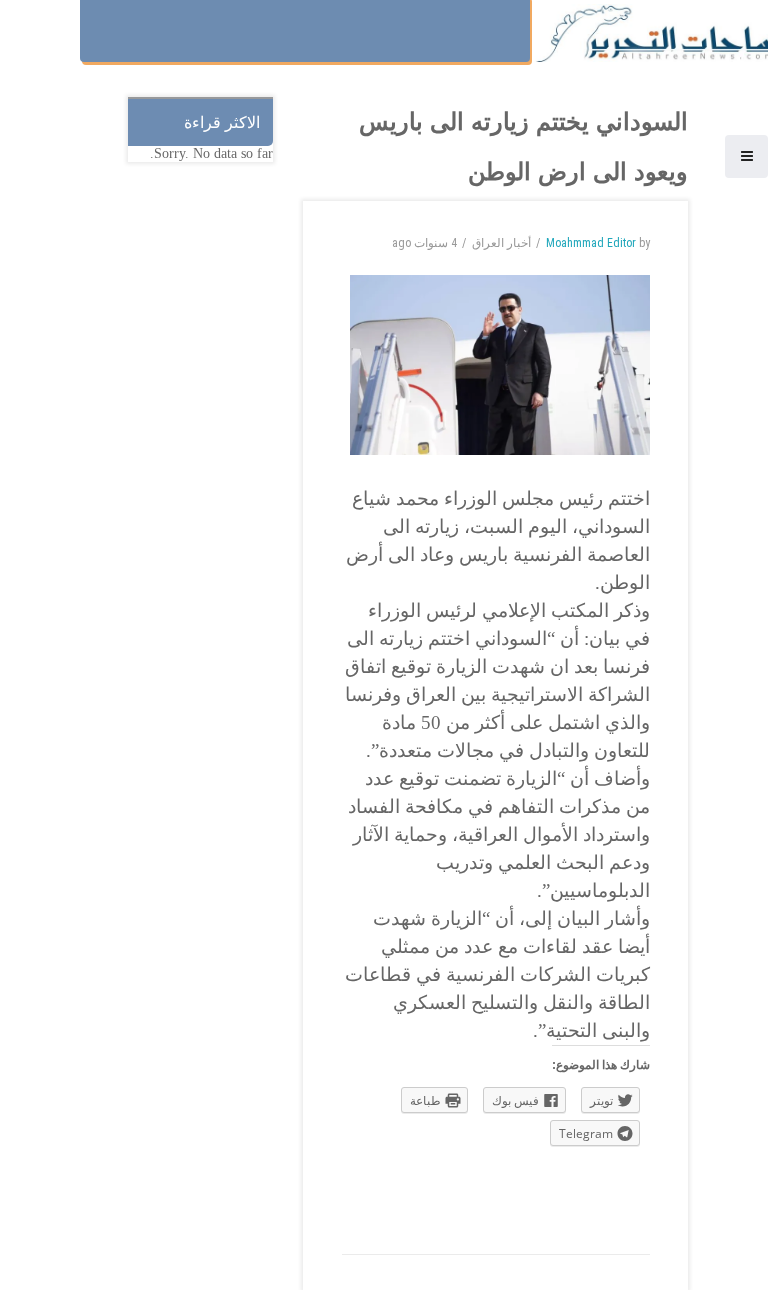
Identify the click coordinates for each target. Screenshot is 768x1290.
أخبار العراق (501, 243)
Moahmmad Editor (591, 243)
